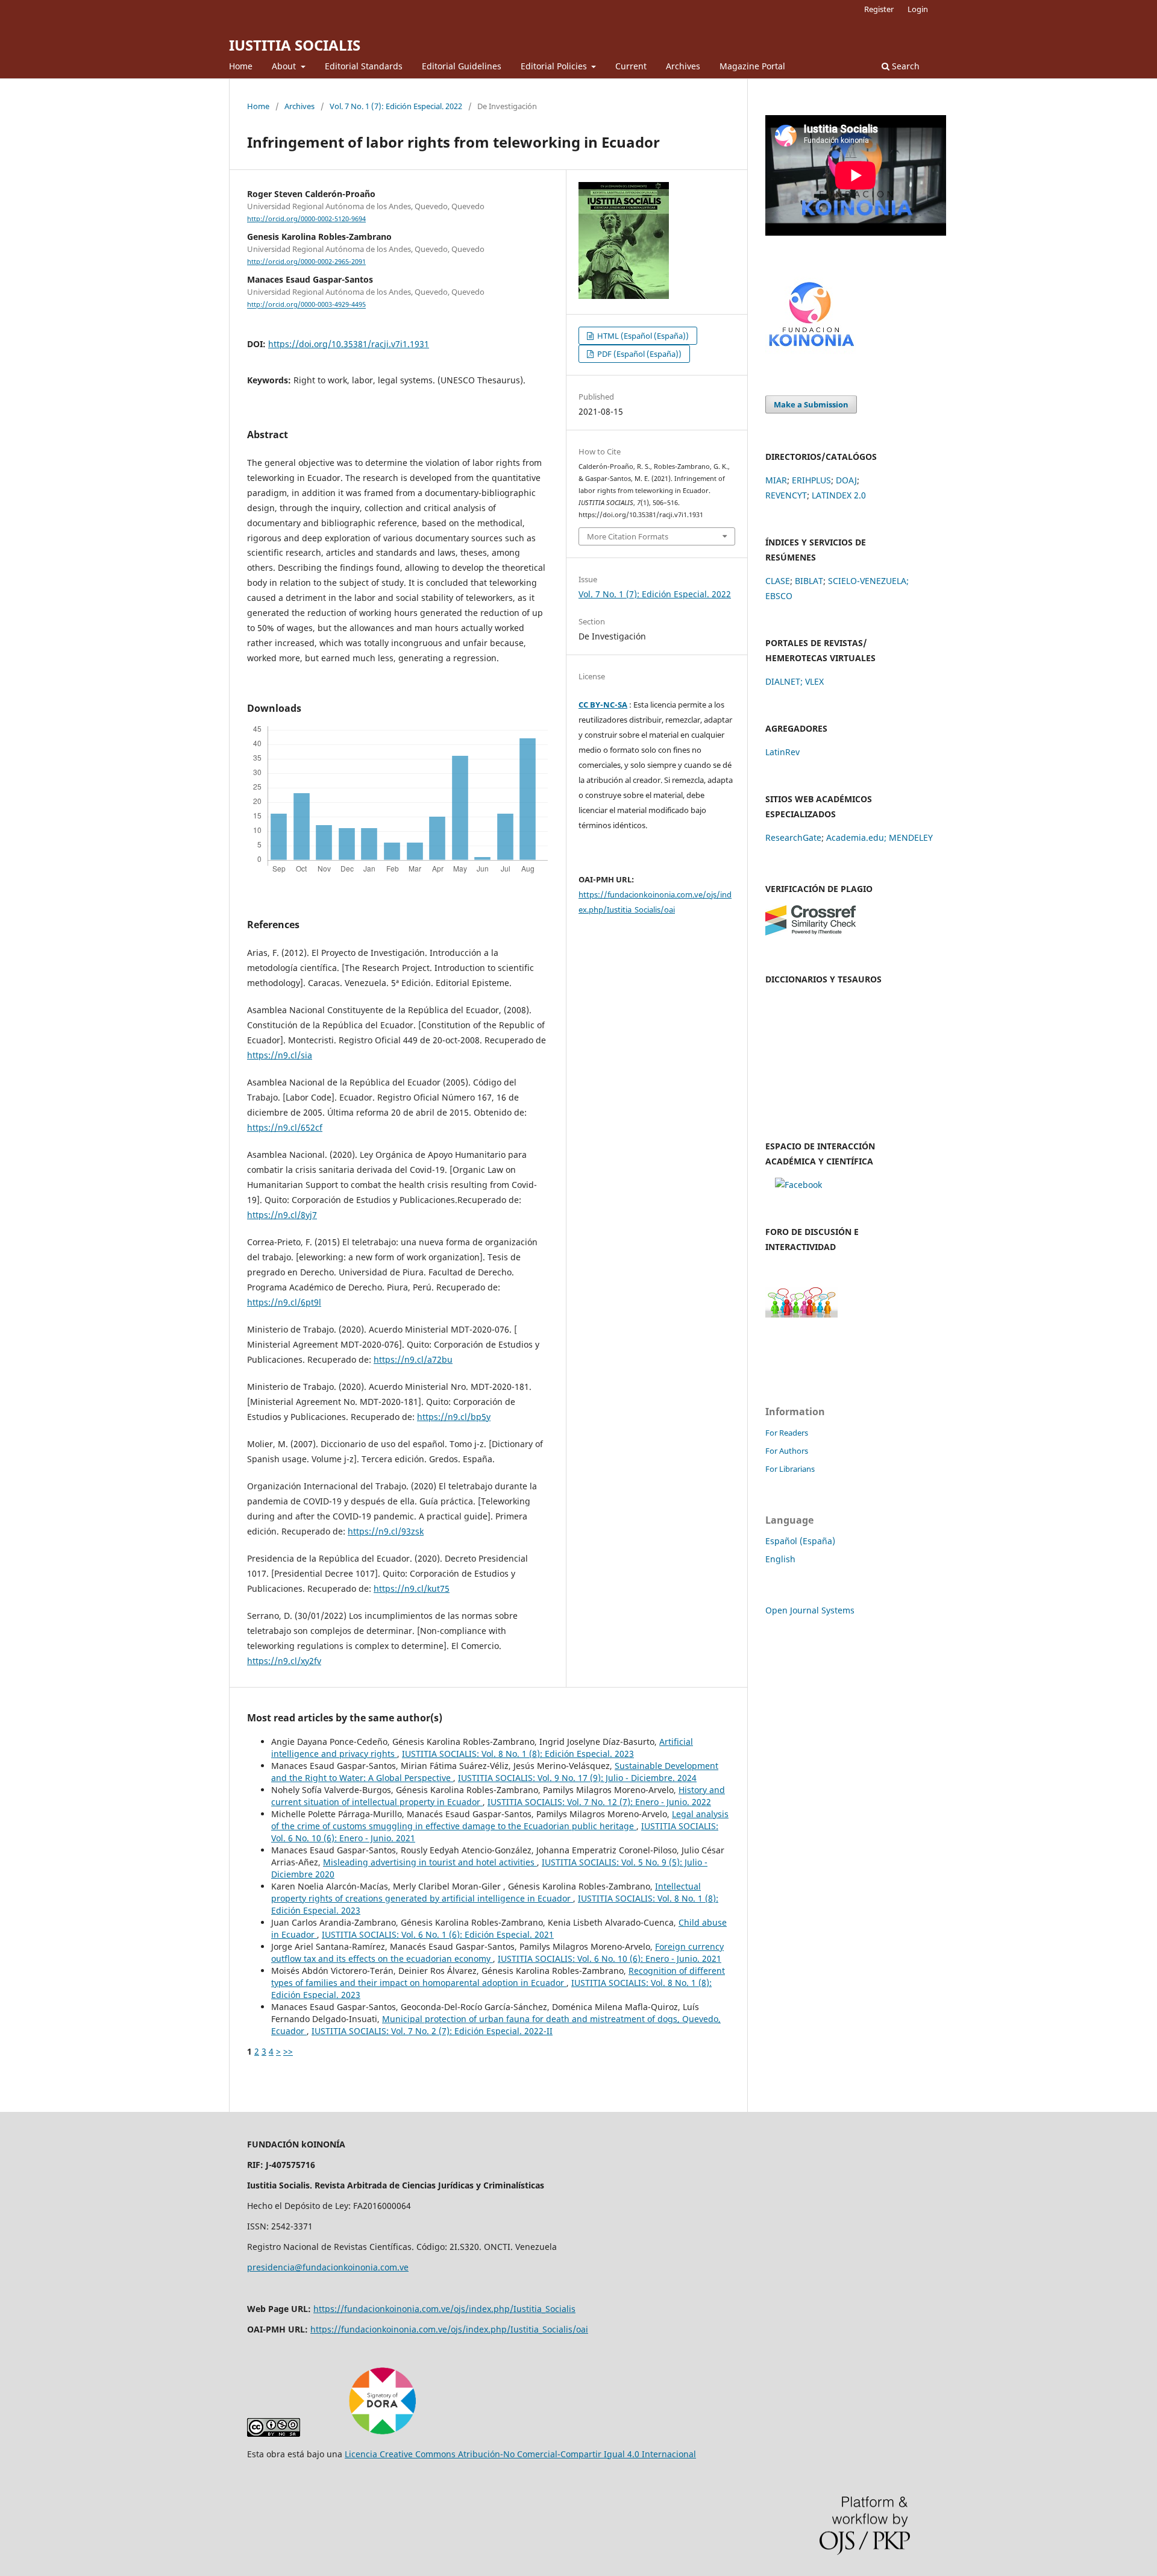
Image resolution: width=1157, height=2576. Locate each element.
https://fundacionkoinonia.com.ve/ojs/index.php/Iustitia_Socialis (444, 2309)
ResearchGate (793, 837)
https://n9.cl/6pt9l (284, 1302)
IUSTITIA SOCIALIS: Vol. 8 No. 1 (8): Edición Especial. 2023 (518, 1754)
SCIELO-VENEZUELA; (868, 581)
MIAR (776, 480)
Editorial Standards (364, 66)
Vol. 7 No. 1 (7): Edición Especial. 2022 (396, 106)
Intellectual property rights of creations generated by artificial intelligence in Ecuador (486, 1892)
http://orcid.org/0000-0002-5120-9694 (306, 219)
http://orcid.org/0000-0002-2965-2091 (306, 262)
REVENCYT (786, 495)
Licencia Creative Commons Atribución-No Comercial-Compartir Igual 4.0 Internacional (520, 2454)
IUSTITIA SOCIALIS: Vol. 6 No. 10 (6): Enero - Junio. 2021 (610, 1959)
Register (879, 9)
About (285, 66)
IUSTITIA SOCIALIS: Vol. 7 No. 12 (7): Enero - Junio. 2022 (599, 1802)
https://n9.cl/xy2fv (284, 1661)
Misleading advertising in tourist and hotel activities (430, 1862)
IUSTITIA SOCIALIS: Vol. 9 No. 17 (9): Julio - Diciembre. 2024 (577, 1778)
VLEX (814, 681)
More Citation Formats (628, 536)
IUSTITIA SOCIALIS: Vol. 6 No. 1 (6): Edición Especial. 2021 (438, 1934)
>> (288, 2051)
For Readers (787, 1433)
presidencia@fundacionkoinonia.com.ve (328, 2267)
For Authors (787, 1451)
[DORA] (382, 2433)
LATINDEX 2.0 (839, 495)
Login (918, 9)
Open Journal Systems (810, 1610)
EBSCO (779, 596)
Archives (683, 66)
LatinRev (782, 752)
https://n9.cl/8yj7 (282, 1215)
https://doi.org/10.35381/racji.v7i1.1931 (349, 344)
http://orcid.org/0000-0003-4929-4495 (306, 305)
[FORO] (801, 1314)
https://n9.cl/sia (280, 1055)
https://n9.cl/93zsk (386, 1531)
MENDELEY (911, 837)
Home (241, 66)
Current (631, 66)
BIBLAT (809, 581)
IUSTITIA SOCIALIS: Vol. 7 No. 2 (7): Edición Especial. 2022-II (432, 2031)
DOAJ (846, 480)
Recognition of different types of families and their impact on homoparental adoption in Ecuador (498, 1977)
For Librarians (790, 1469)
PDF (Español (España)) (638, 354)
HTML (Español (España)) (642, 336)
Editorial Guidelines (462, 66)
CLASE (778, 581)
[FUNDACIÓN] (811, 351)
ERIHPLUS (811, 480)
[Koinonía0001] (798, 1185)
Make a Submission (811, 404)
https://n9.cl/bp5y (454, 1417)
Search (905, 66)
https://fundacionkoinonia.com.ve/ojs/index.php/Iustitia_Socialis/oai (449, 2329)
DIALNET (783, 681)
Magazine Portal (752, 66)
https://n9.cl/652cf (285, 1127)
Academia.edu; (856, 837)
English (780, 1559)
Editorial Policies (555, 66)
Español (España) (800, 1541)
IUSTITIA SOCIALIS (295, 45)
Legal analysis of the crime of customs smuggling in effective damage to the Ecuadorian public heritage (500, 1820)
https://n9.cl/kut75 (412, 1588)
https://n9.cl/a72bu (413, 1359)
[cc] (274, 2433)
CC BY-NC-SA (603, 705)
